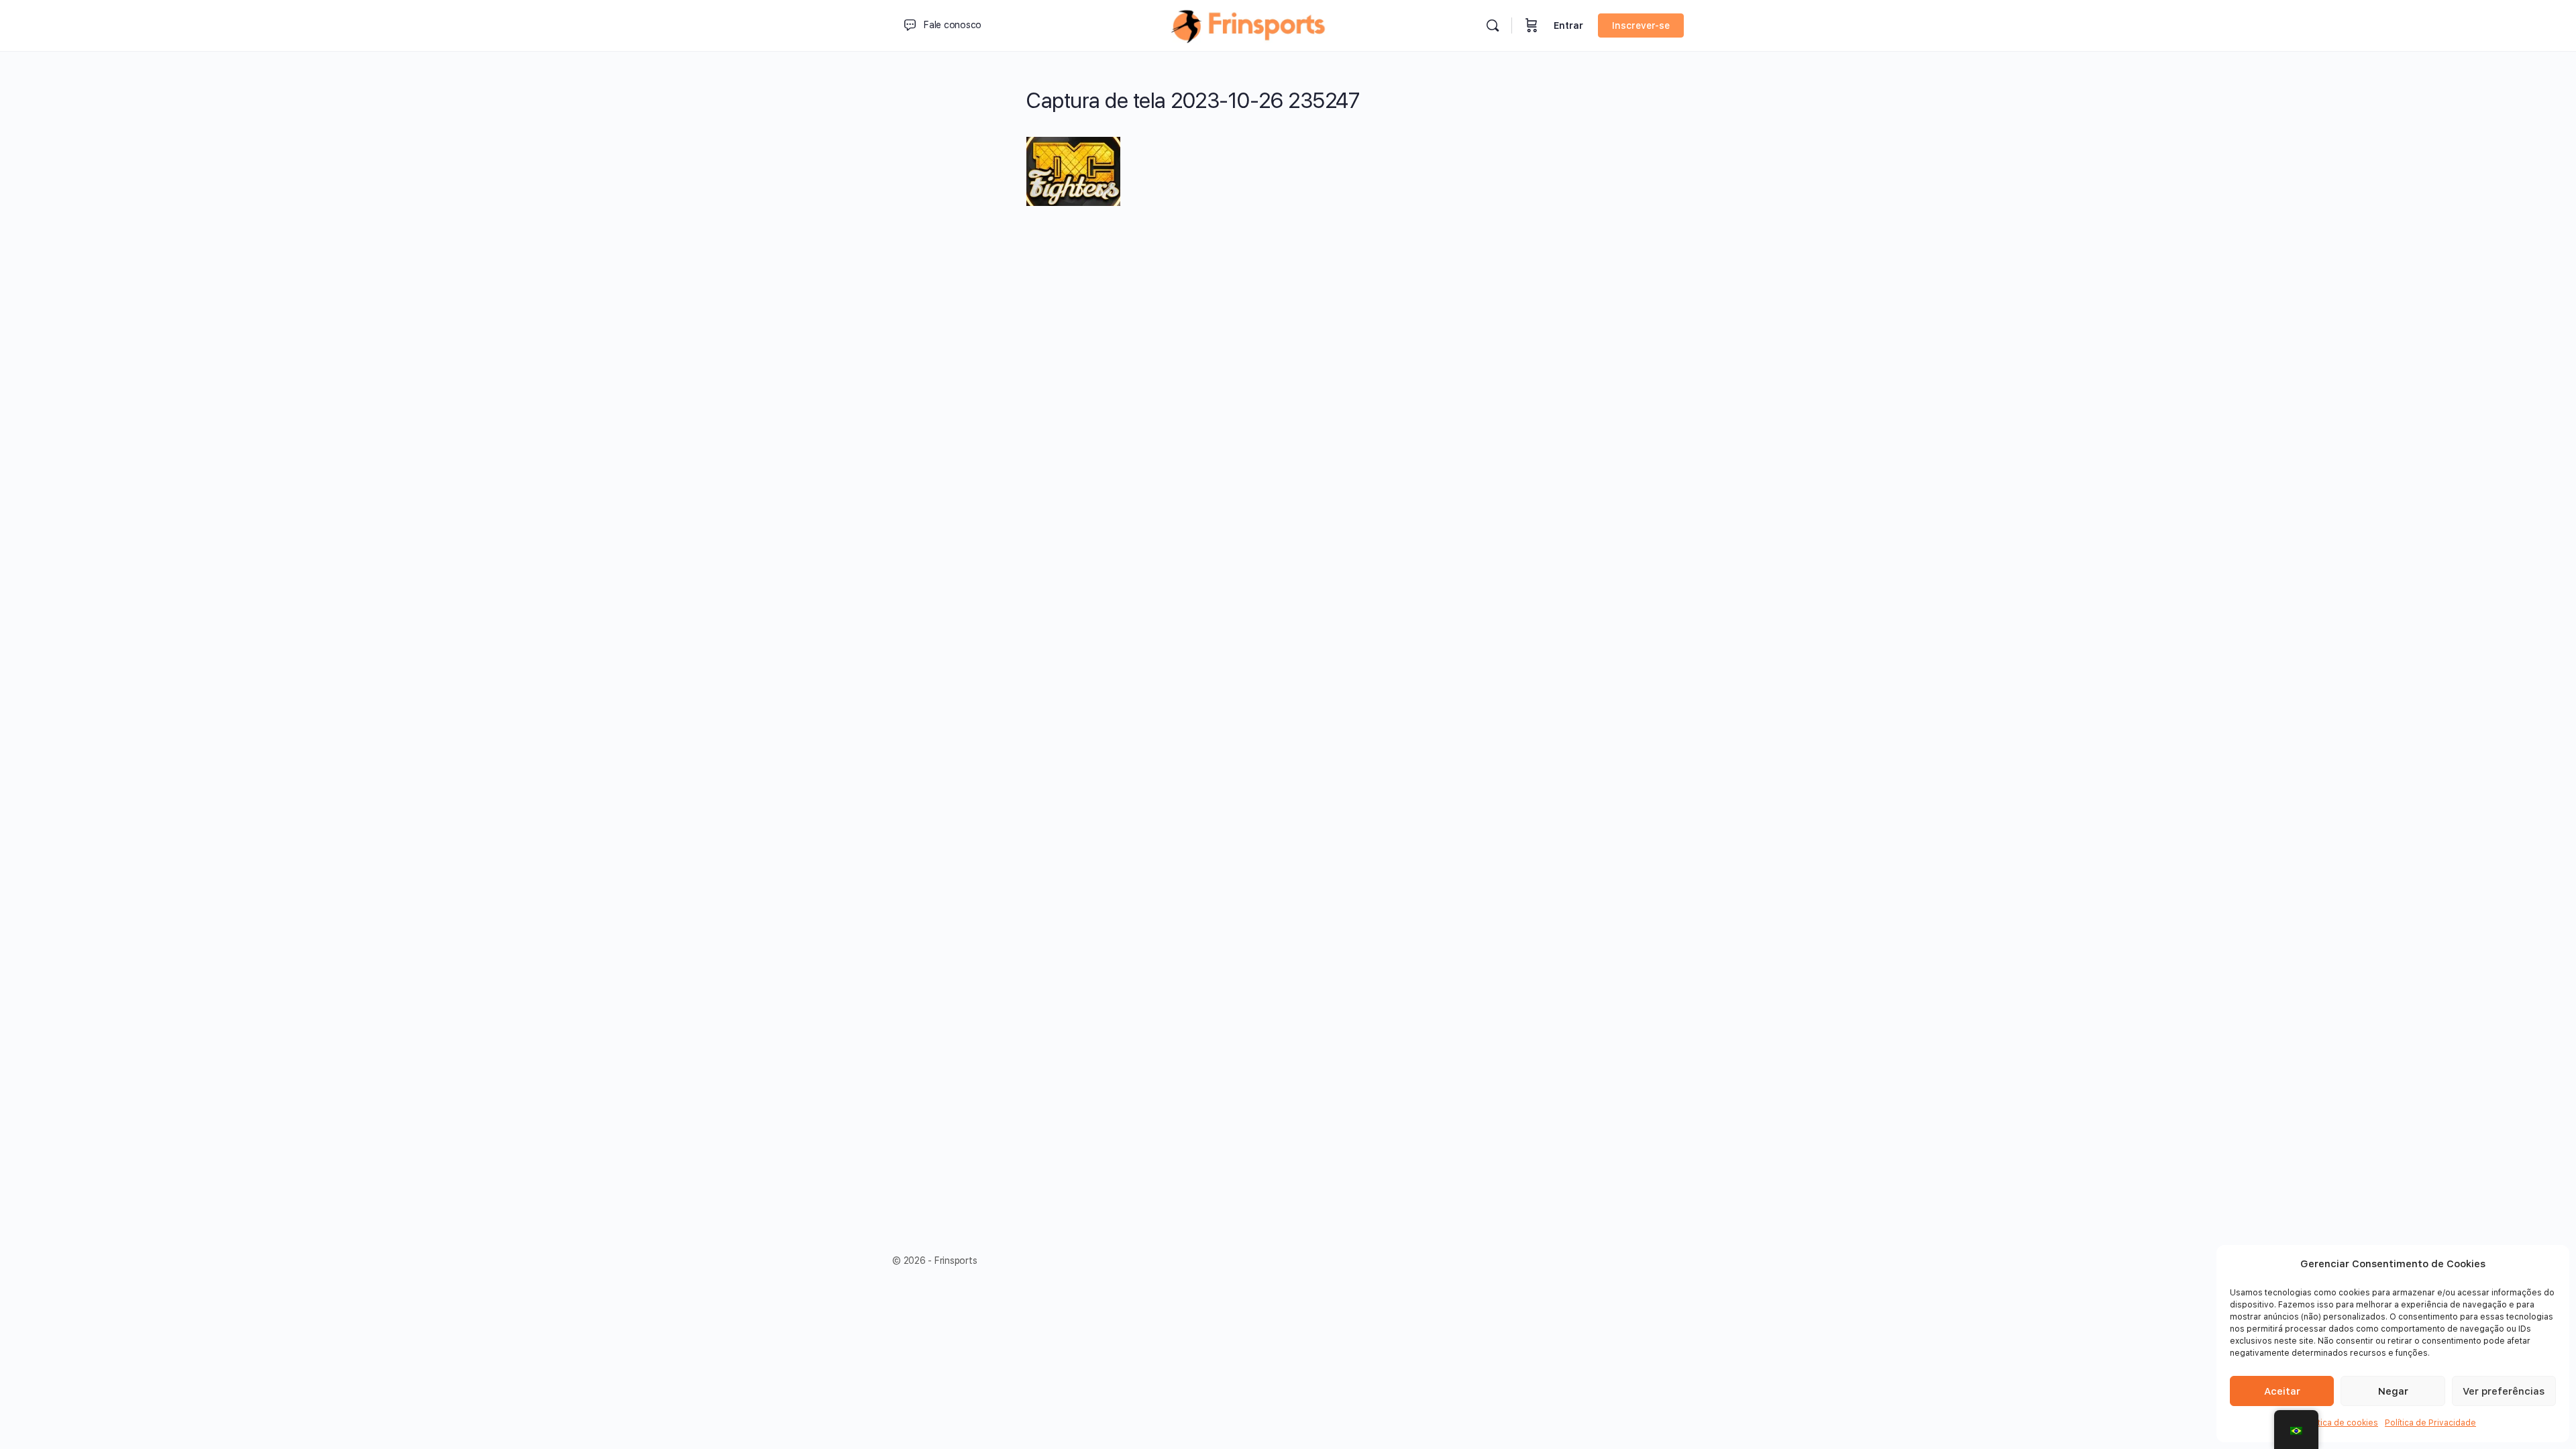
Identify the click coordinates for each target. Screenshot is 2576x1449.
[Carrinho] (1532, 25)
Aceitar (2282, 1391)
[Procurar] (1493, 25)
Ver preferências (2504, 1391)
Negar (2393, 1391)
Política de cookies (2341, 1423)
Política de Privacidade (2430, 1423)
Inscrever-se (1641, 25)
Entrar (1568, 25)
